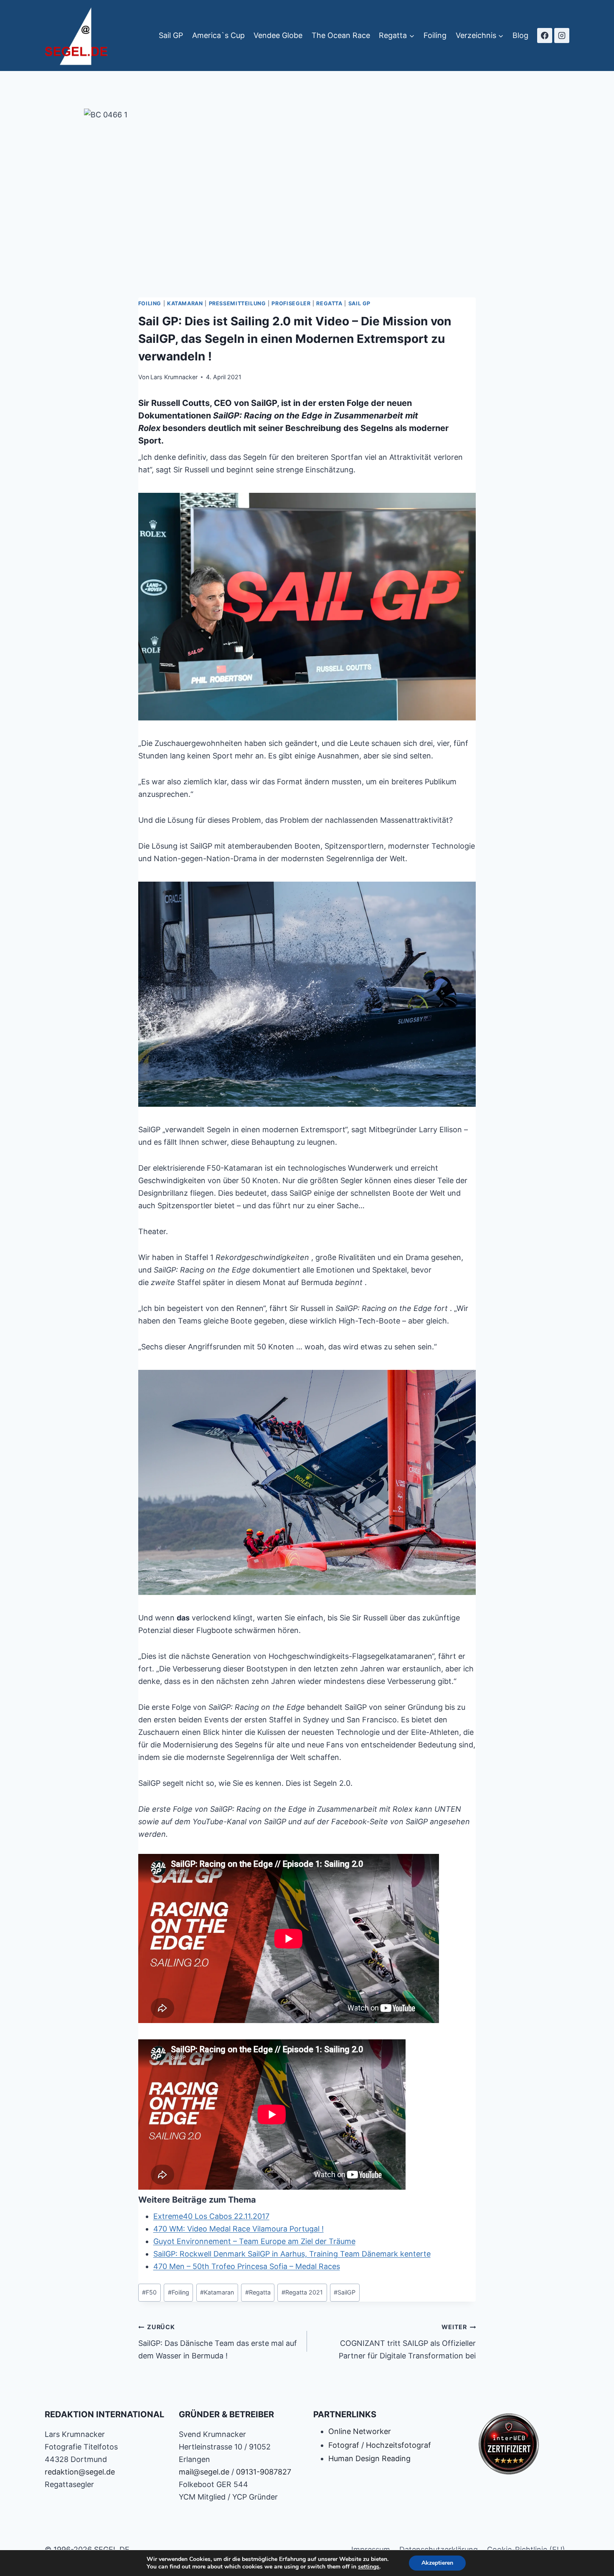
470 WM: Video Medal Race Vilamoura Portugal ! (238, 2229)
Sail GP (171, 35)
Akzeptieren (437, 2563)
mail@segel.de (204, 2472)
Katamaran (185, 303)
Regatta (329, 303)
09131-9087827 (264, 2472)
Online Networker (360, 2431)
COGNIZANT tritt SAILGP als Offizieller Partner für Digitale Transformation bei (407, 2342)
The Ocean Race (341, 35)
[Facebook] (545, 35)
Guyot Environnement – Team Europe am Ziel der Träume (254, 2241)
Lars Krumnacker (174, 377)
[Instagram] (562, 35)
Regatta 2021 (302, 2292)
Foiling (435, 35)
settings (369, 2567)
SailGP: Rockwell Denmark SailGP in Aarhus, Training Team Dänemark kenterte (292, 2254)
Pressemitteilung (237, 303)
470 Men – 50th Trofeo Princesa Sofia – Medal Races (247, 2266)
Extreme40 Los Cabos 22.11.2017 (211, 2216)
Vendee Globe (278, 35)
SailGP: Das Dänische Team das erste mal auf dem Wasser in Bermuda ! (218, 2342)
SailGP (345, 2292)
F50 (149, 2292)
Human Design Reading (369, 2458)
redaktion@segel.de (80, 2472)
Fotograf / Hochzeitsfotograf (380, 2445)
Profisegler (291, 303)
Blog (520, 35)
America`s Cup (218, 35)
